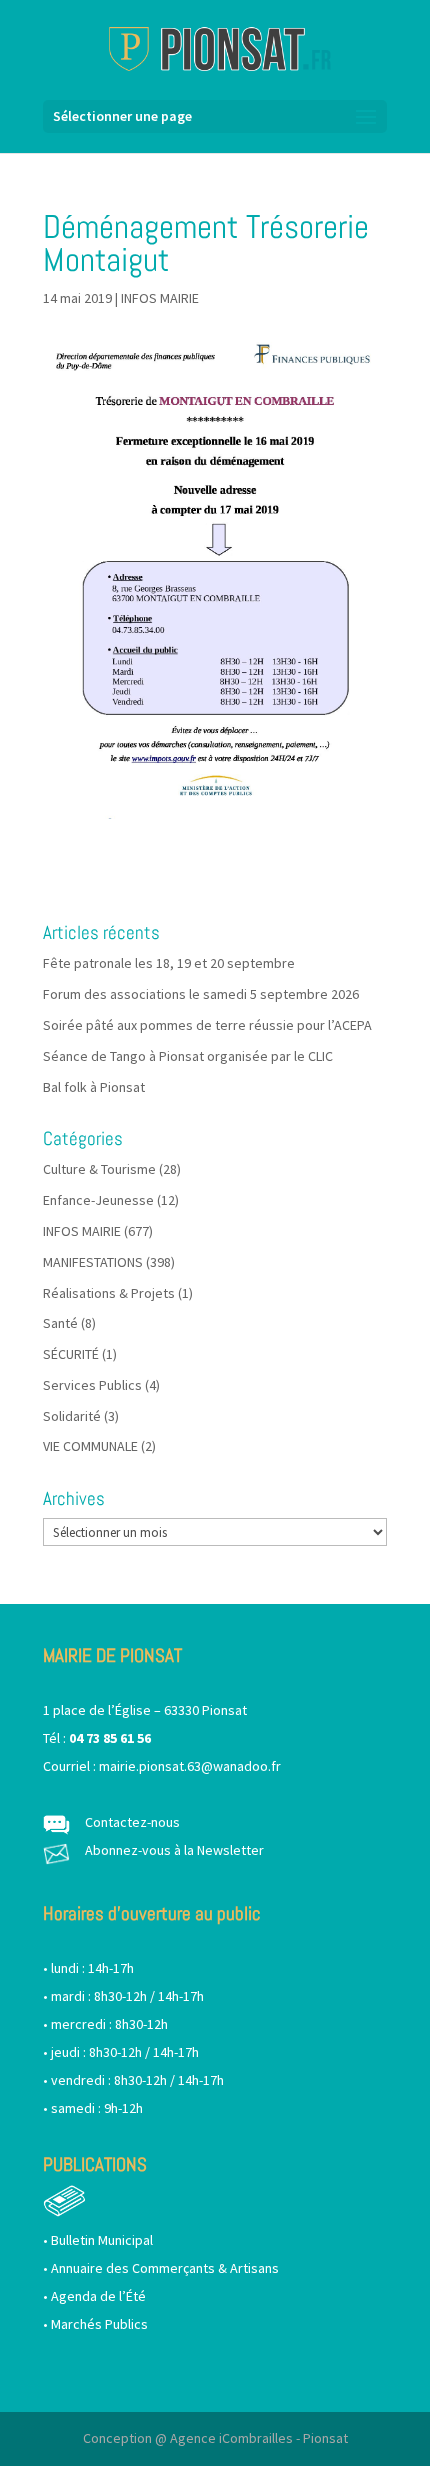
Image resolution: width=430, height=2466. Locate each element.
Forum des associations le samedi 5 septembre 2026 (201, 994)
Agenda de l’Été (98, 2296)
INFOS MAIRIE (160, 298)
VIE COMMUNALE (90, 1446)
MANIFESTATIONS (93, 1262)
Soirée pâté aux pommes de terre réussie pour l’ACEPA (207, 1025)
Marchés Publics (99, 2324)
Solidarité (72, 1416)
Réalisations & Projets (109, 1293)
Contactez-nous (132, 1822)
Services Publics (92, 1385)
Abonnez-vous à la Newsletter (174, 1850)
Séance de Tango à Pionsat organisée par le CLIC (188, 1056)
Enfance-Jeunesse (98, 1200)
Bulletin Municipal (102, 2240)
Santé (60, 1323)
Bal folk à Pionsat (94, 1087)
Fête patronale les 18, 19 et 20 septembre (169, 963)
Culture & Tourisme (99, 1169)
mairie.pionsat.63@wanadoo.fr (190, 1766)
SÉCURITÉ (71, 1354)
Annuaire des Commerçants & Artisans (165, 2268)
